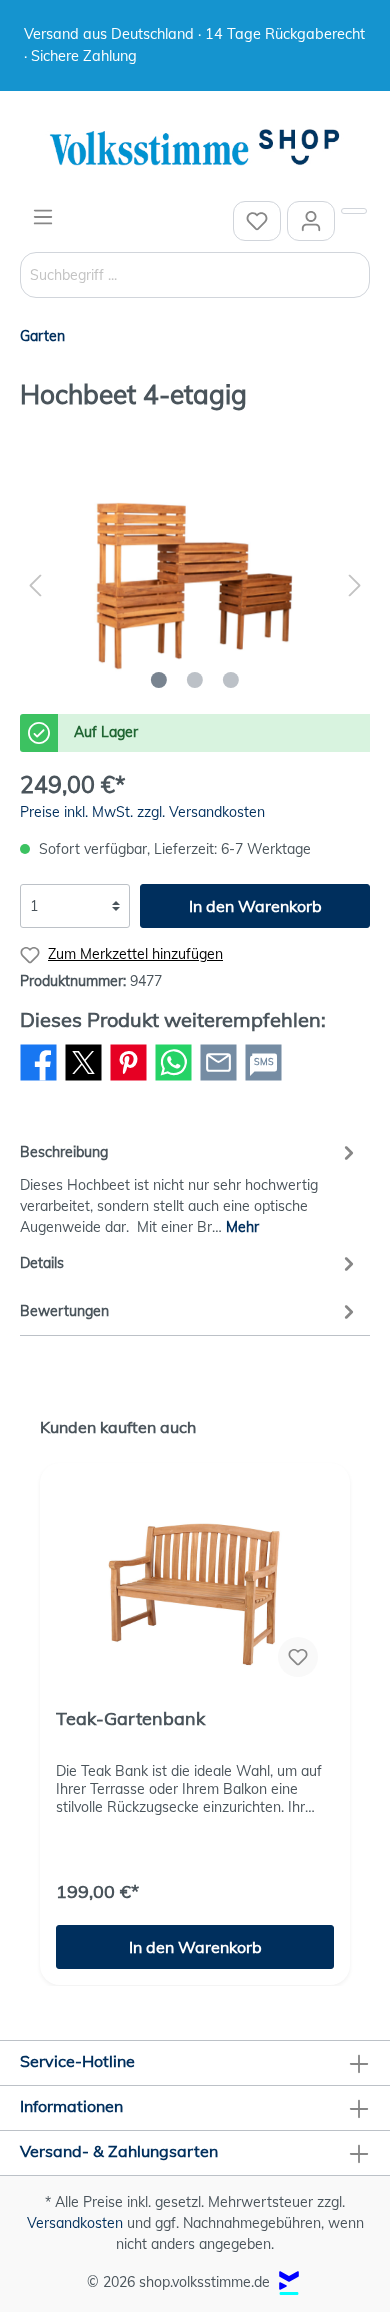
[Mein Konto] (311, 221)
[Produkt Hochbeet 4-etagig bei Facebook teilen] (38, 1080)
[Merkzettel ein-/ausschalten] (298, 1657)
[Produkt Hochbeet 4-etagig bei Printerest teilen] (128, 1080)
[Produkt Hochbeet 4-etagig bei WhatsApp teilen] (173, 1080)
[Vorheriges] (35, 585)
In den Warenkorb (255, 906)
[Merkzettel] (257, 221)
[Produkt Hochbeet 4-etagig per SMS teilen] (263, 1080)
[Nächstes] (355, 585)
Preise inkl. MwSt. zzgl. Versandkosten (142, 812)
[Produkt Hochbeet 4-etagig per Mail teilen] (218, 1080)
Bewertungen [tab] (64, 1311)
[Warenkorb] (354, 211)
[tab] (190, 1187)
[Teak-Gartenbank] (195, 1593)
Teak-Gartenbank (130, 1719)
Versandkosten (75, 2223)
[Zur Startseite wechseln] (195, 148)
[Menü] (43, 217)
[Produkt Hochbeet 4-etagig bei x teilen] (83, 1080)
